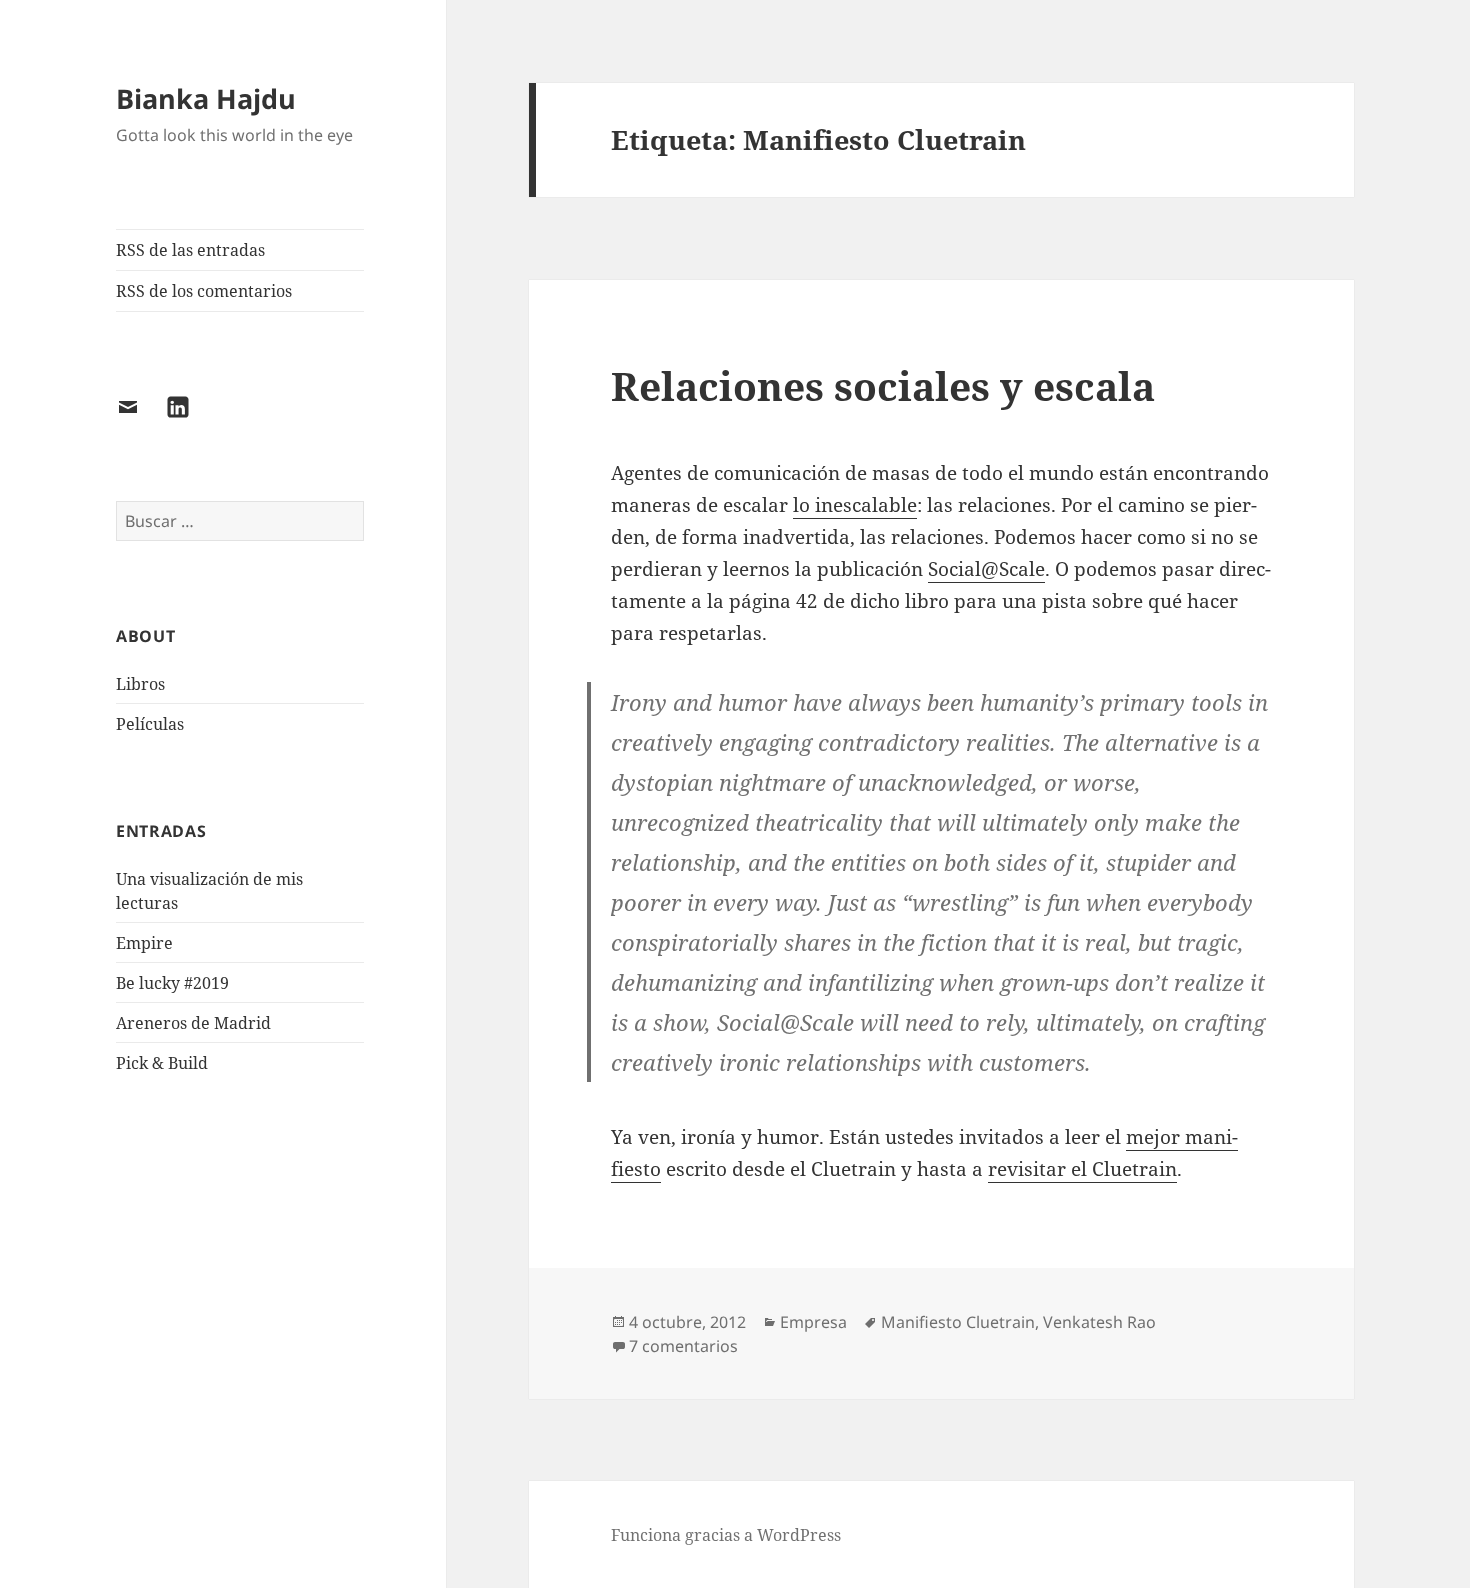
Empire (144, 943)
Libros (140, 684)
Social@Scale (986, 569)
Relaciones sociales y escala (883, 385)
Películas (150, 724)
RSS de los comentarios (204, 291)
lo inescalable (855, 505)
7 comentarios (683, 1346)
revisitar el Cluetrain (1082, 1169)
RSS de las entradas (190, 250)
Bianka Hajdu (206, 98)
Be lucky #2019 (172, 983)
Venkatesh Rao (1099, 1322)
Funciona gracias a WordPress (726, 1535)
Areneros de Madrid (193, 1023)
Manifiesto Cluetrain (958, 1322)
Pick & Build (162, 1063)
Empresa (813, 1322)
